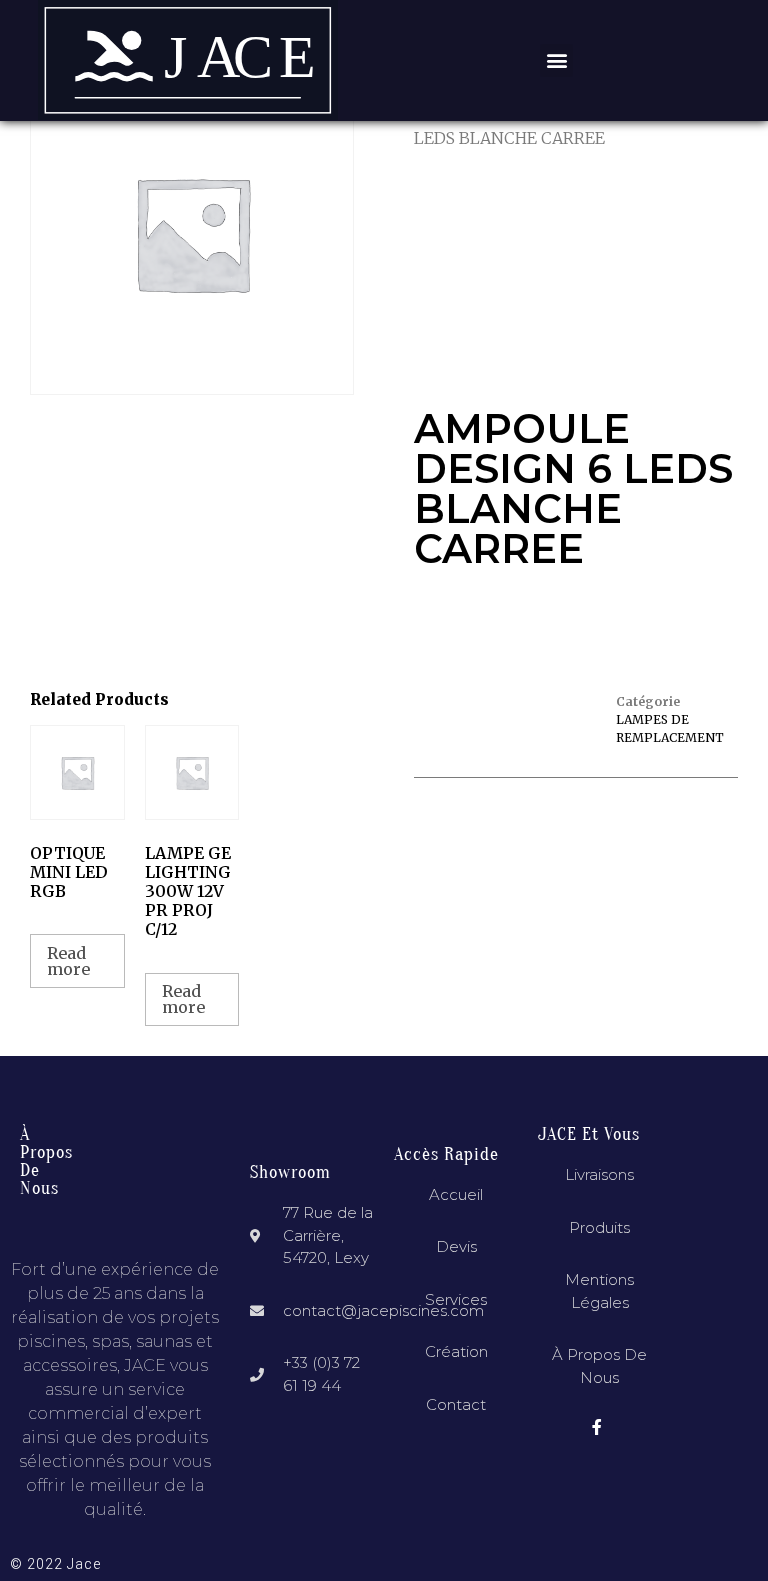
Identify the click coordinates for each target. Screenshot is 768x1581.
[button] (556, 60)
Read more (68, 961)
